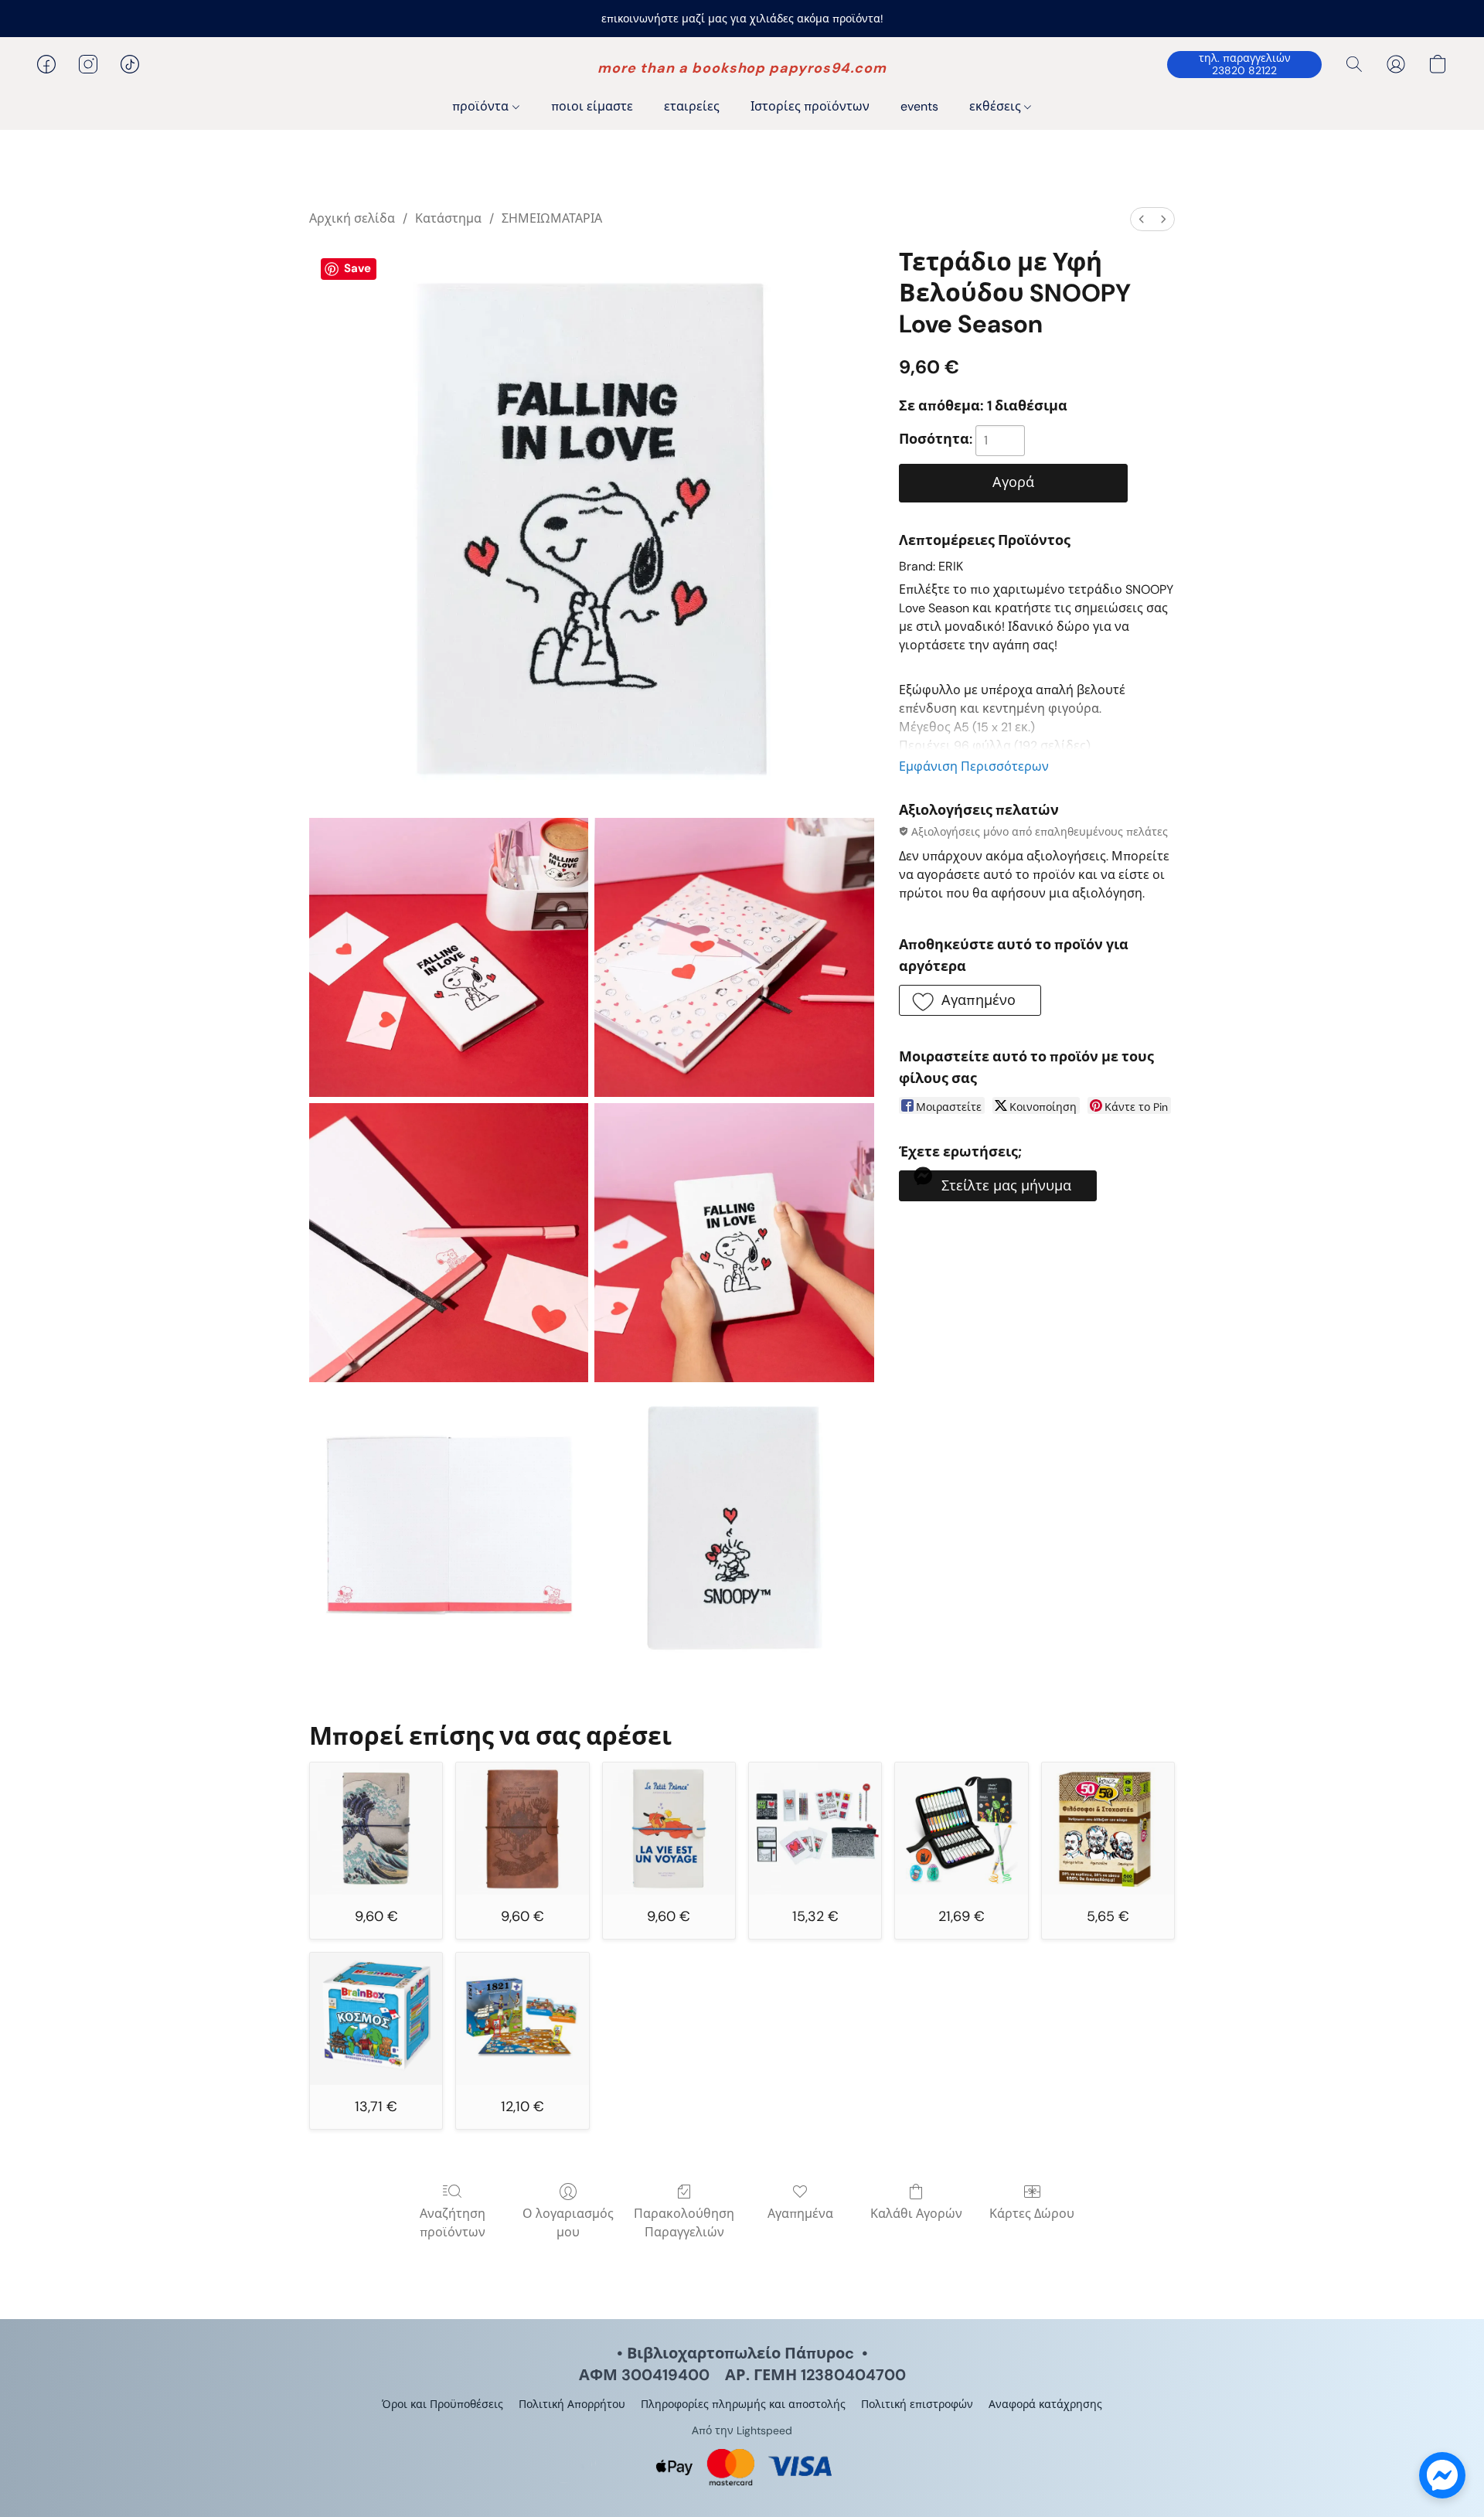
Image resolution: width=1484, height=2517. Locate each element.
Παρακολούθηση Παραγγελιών (684, 2223)
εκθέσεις (997, 106)
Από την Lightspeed (742, 2430)
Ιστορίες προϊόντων (810, 106)
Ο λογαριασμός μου (568, 2223)
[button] (742, 68)
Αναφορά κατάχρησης (1045, 2404)
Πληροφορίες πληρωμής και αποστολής (743, 2404)
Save (357, 268)
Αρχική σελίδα (352, 218)
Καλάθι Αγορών (916, 2214)
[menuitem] (1142, 219)
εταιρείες (692, 106)
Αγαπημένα (800, 2214)
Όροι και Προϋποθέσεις (442, 2404)
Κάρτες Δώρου (1032, 2214)
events (919, 106)
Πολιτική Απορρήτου (572, 2404)
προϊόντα (482, 106)
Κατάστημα (448, 218)
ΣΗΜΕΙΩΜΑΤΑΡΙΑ (552, 218)
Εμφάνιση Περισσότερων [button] (974, 766)
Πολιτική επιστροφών (917, 2404)
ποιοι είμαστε (592, 106)
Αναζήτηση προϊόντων (453, 2223)
